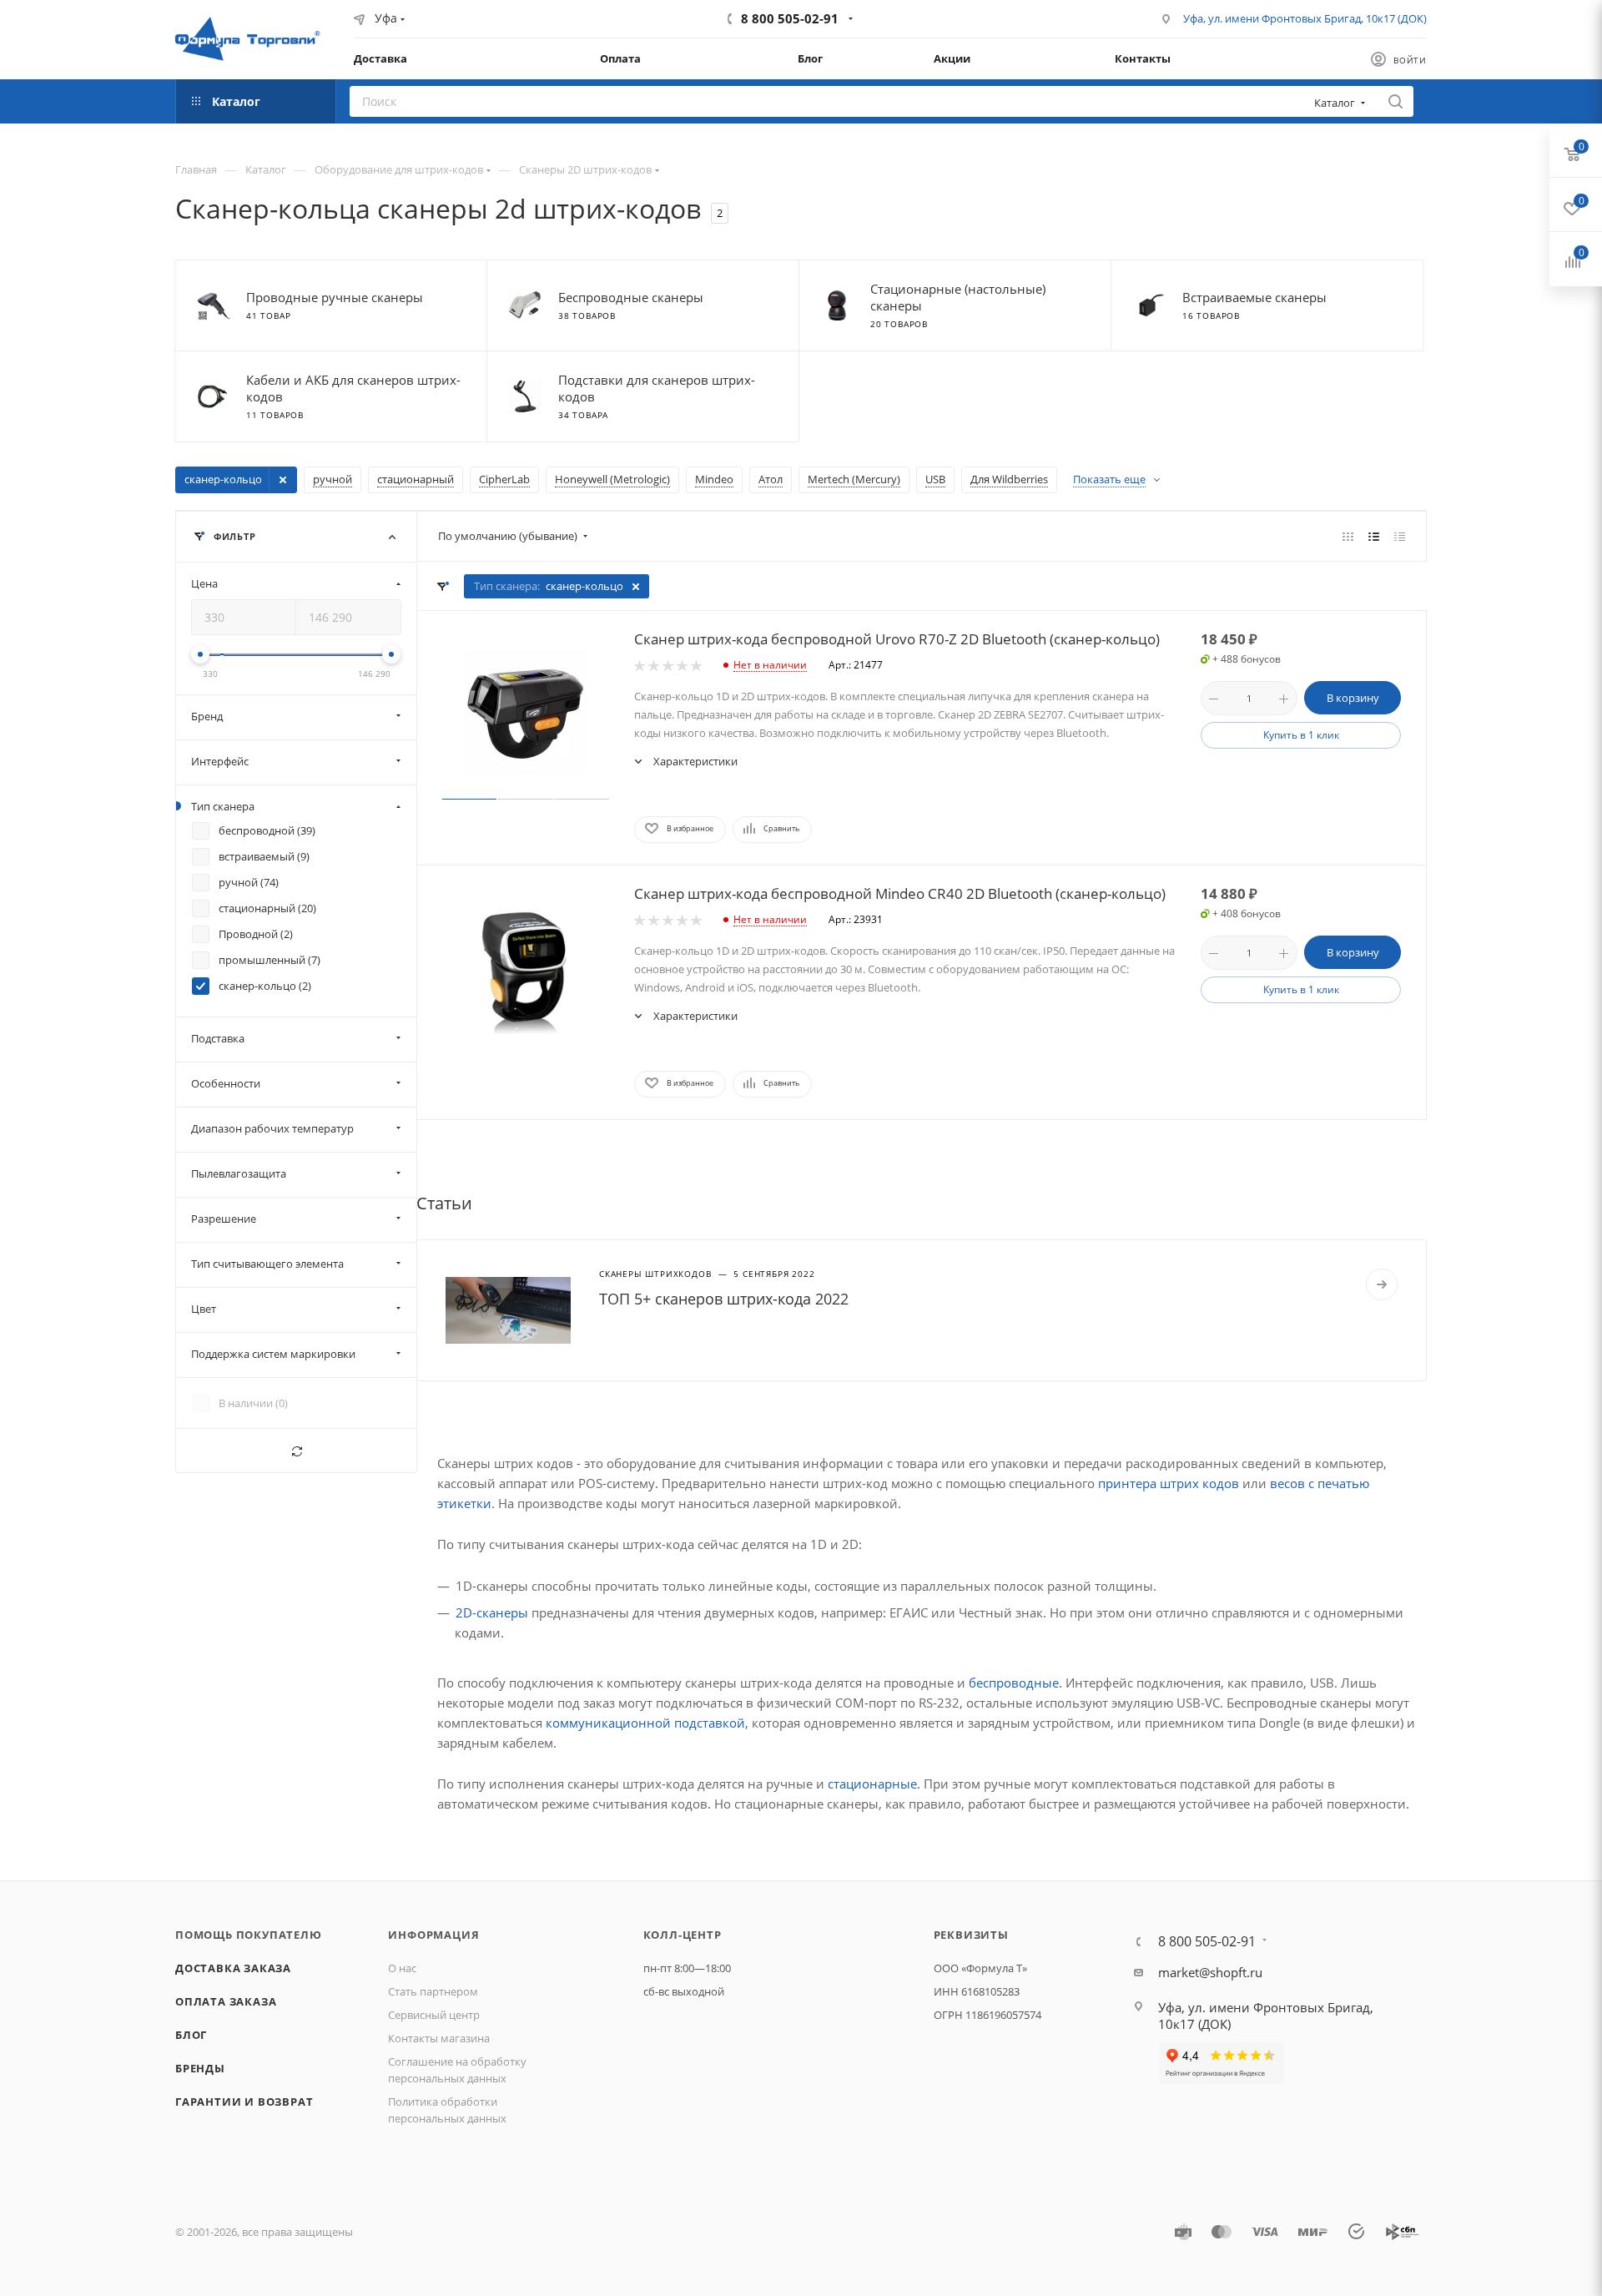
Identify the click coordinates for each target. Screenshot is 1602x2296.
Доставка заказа (233, 1968)
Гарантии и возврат (244, 2102)
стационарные (872, 1784)
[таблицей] (1400, 536)
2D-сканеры (492, 1612)
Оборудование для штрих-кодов (399, 169)
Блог (191, 2035)
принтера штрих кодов (1169, 1483)
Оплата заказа (226, 2001)
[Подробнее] (1382, 1284)
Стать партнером (433, 1991)
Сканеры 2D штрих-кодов (585, 169)
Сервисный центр (434, 2015)
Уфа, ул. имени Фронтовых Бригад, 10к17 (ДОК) (1305, 18)
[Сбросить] (296, 1451)
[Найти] (1395, 101)
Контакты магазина (439, 2038)
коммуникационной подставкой (645, 1723)
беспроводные (1014, 1683)
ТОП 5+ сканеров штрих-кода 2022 (724, 1299)
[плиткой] (1348, 536)
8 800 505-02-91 (790, 18)
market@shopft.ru (1210, 1972)
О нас (402, 1968)
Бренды (200, 2068)
